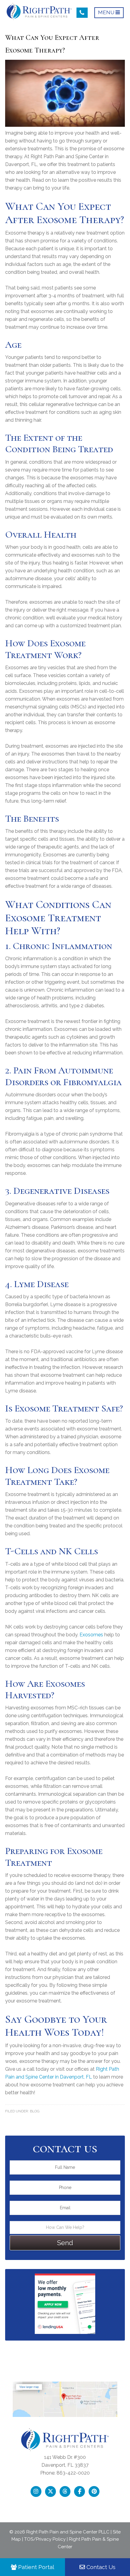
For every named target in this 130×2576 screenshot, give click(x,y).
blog (35, 2111)
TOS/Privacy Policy (45, 2539)
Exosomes (91, 1635)
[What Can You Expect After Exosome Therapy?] (65, 125)
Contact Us (100, 2567)
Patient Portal (35, 2567)
